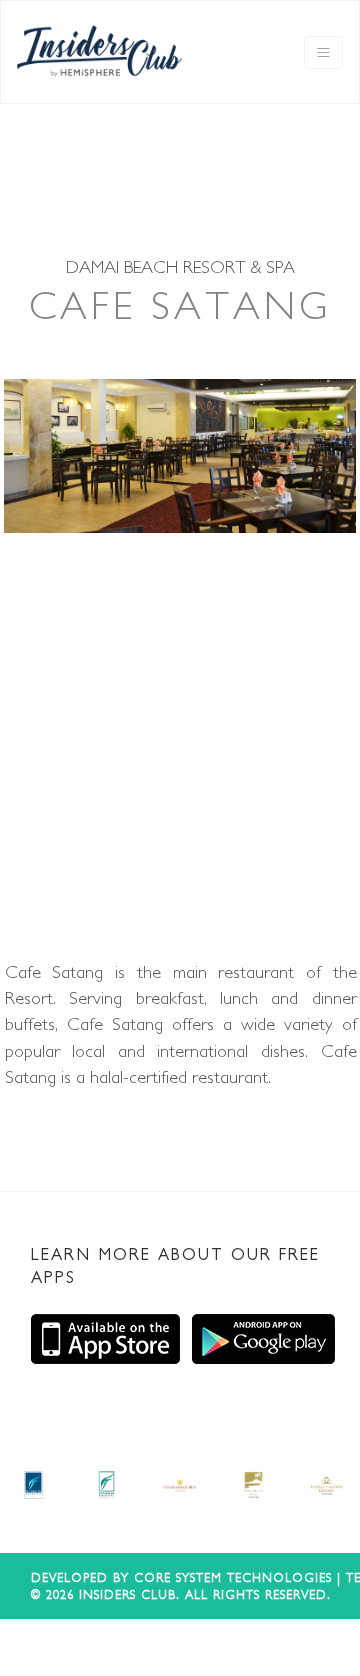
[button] (27, 669)
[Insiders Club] (99, 52)
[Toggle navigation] (323, 52)
